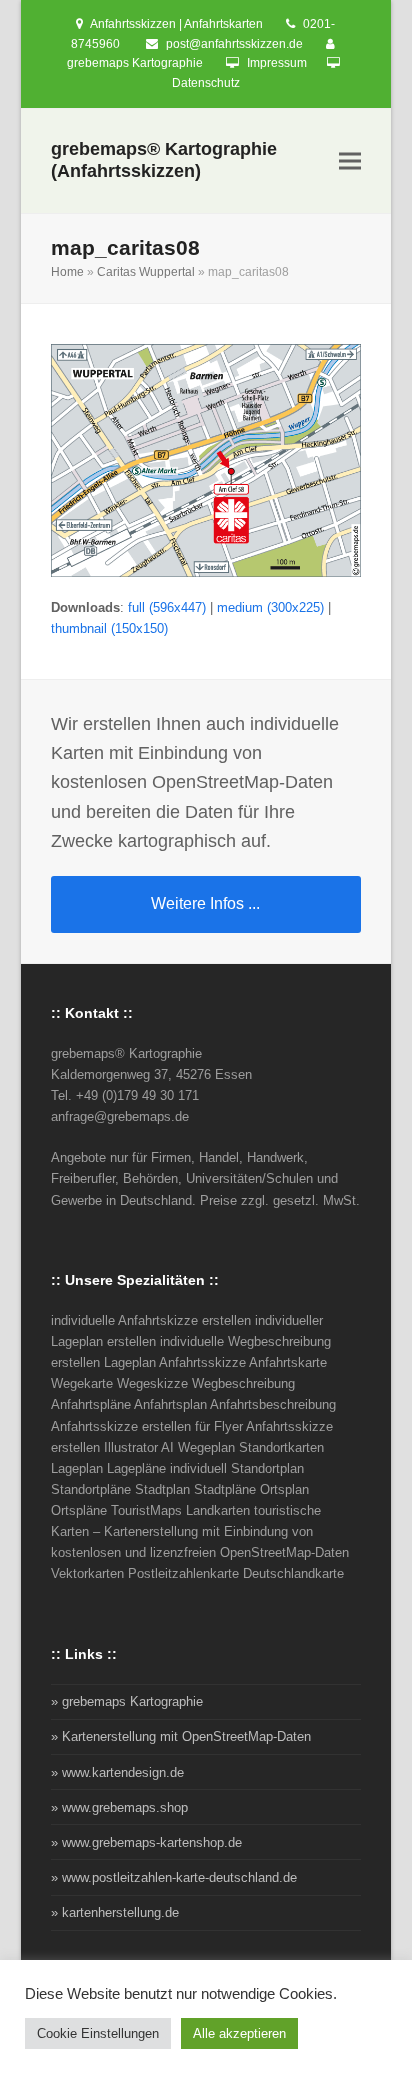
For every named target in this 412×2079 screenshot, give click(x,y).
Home (67, 272)
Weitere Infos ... (205, 903)
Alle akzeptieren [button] (239, 2033)
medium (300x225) (270, 607)
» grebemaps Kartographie (127, 1701)
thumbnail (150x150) (109, 628)
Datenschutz (206, 83)
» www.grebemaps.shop (119, 1807)
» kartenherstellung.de (115, 1912)
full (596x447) (167, 607)
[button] (350, 161)
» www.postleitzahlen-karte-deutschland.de (174, 1877)
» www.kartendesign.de (117, 1772)
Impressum (277, 63)
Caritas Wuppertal (146, 272)
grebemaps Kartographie (135, 63)
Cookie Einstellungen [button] (98, 2033)
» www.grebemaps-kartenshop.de (146, 1842)
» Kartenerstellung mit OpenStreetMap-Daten (181, 1736)
